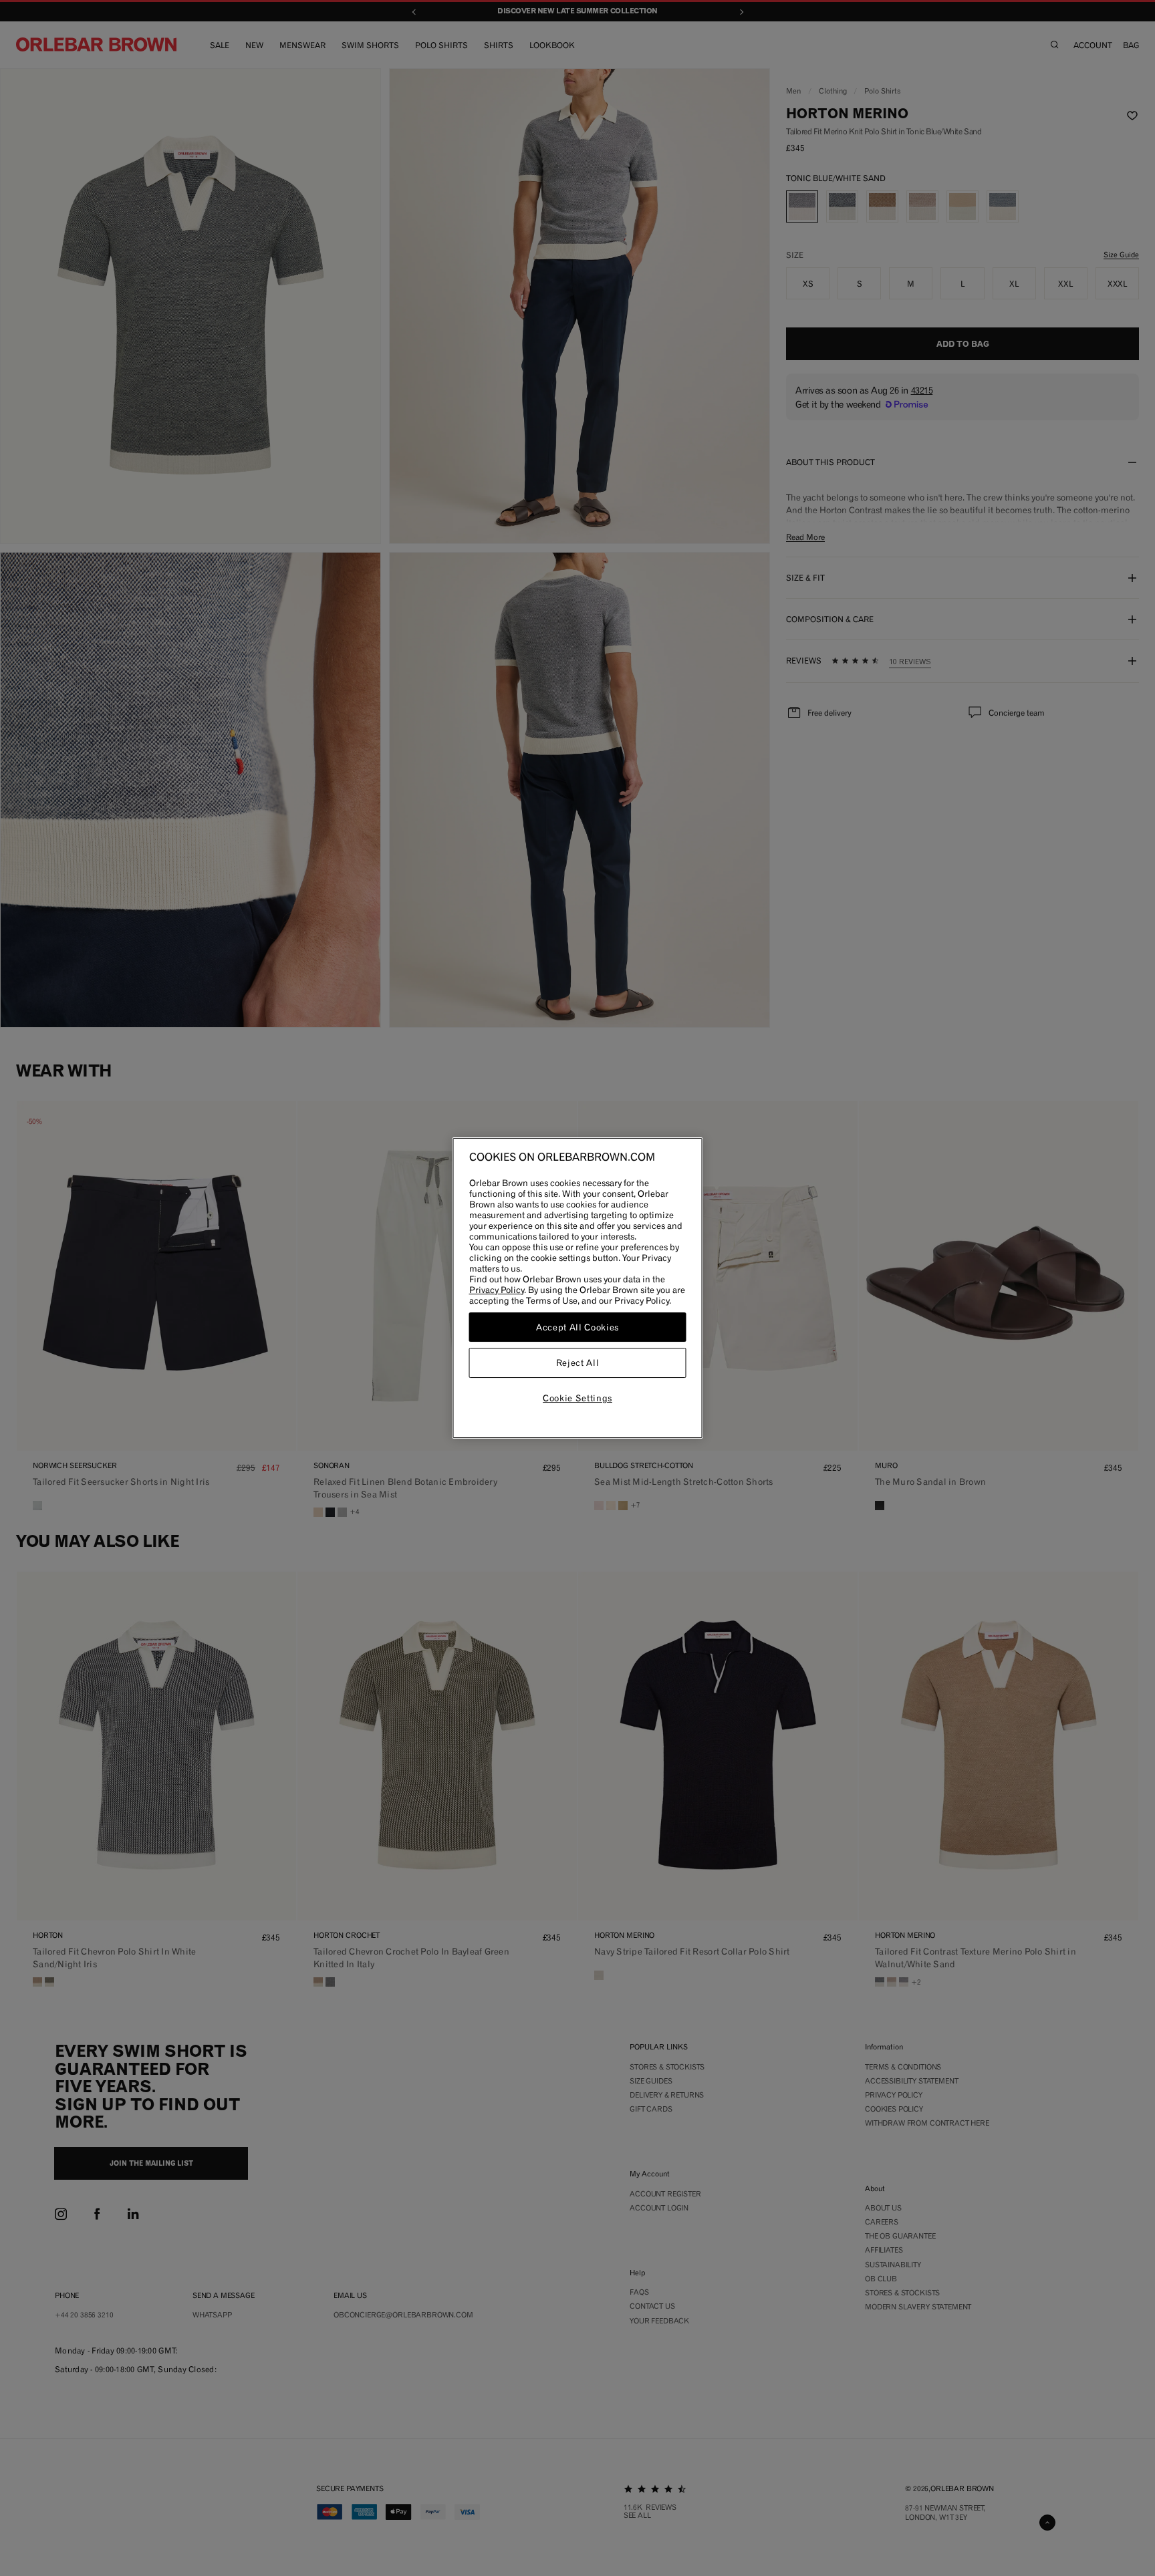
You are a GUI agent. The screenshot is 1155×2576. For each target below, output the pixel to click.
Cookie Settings (577, 1398)
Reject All (578, 1363)
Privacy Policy (497, 1290)
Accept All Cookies (577, 1327)
